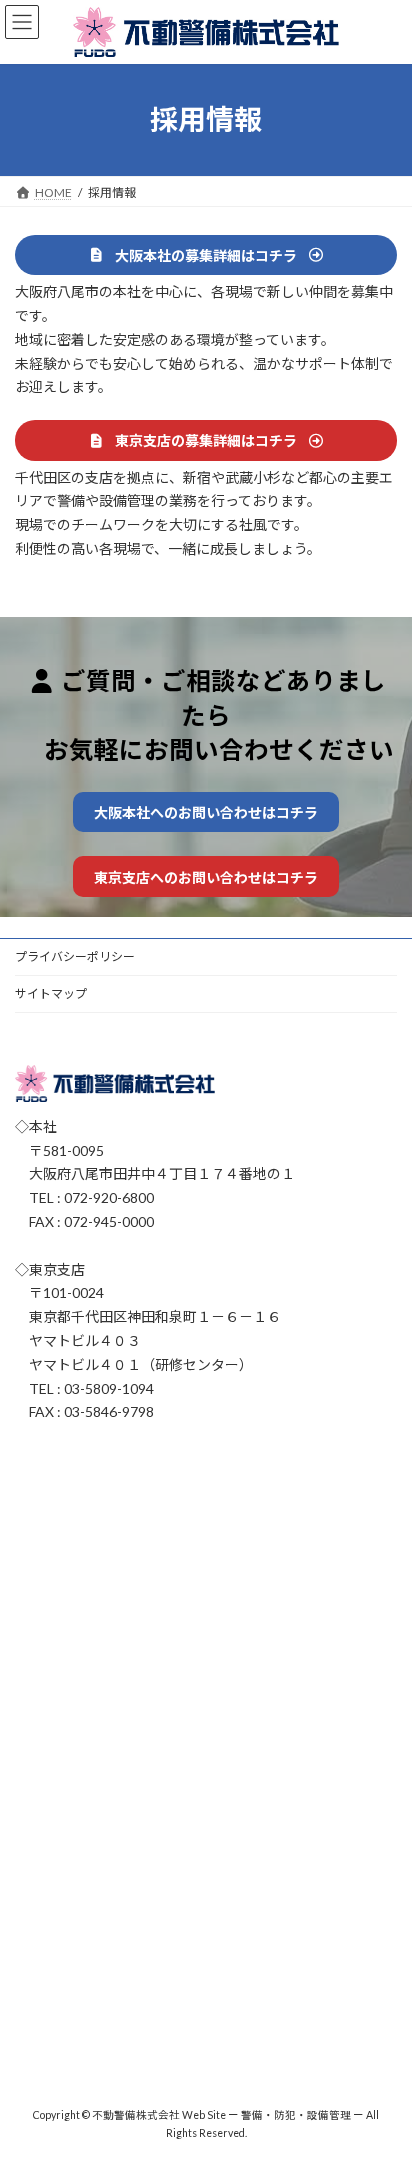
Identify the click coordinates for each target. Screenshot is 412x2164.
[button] (206, 255)
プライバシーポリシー (75, 956)
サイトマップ (51, 993)
